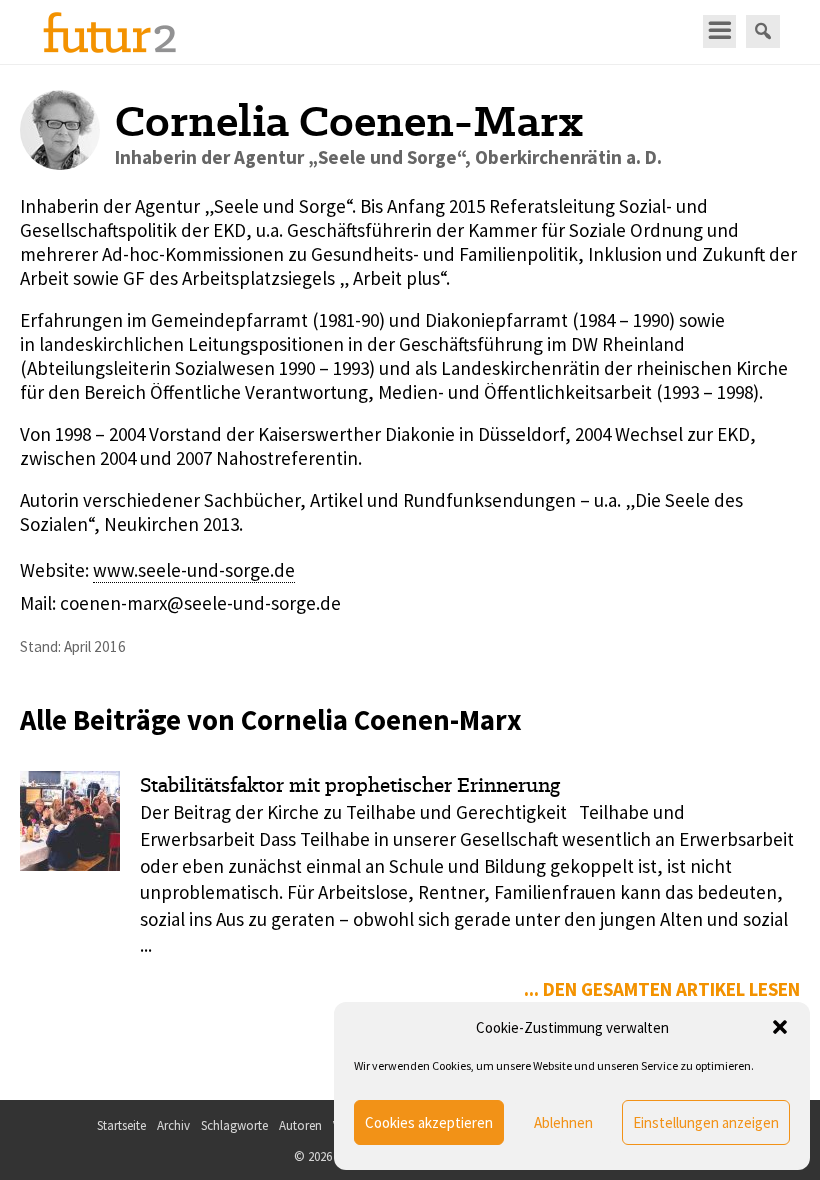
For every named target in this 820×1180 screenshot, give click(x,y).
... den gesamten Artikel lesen (662, 989)
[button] (780, 1027)
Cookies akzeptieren (429, 1122)
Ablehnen (563, 1122)
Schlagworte (234, 1125)
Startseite (121, 1125)
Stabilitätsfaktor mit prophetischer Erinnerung (350, 785)
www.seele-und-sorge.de (194, 570)
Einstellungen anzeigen (706, 1122)
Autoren (300, 1125)
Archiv (173, 1125)
